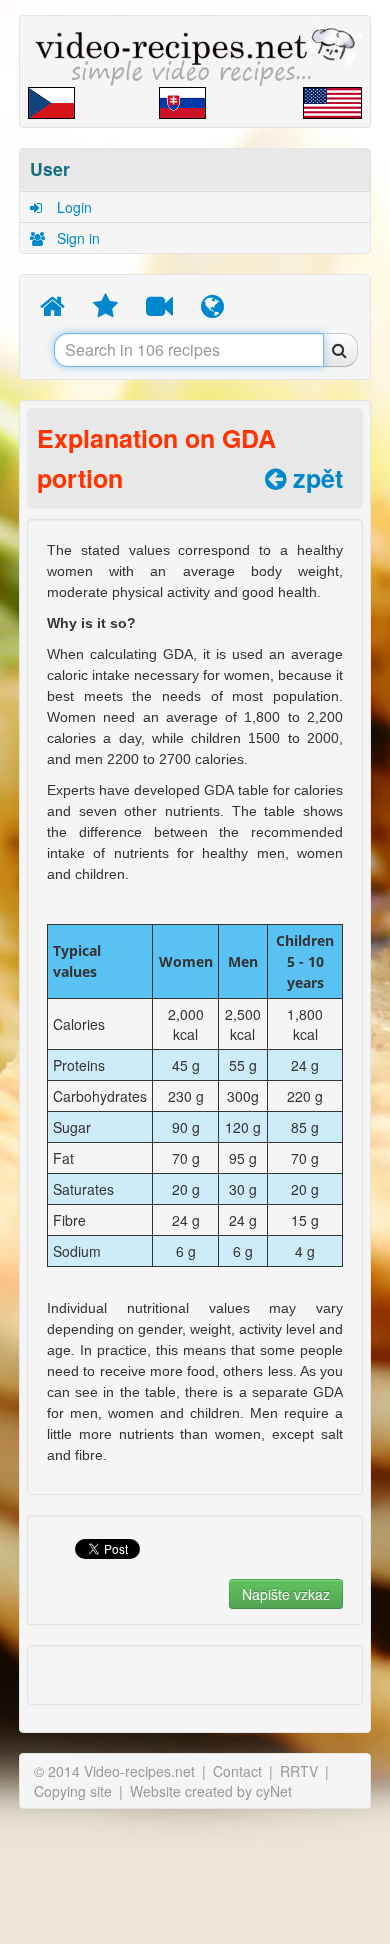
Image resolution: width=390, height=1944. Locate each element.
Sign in (76, 238)
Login (72, 207)
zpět (314, 478)
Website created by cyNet (211, 1791)
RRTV (299, 1771)
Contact (237, 1771)
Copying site (73, 1791)
